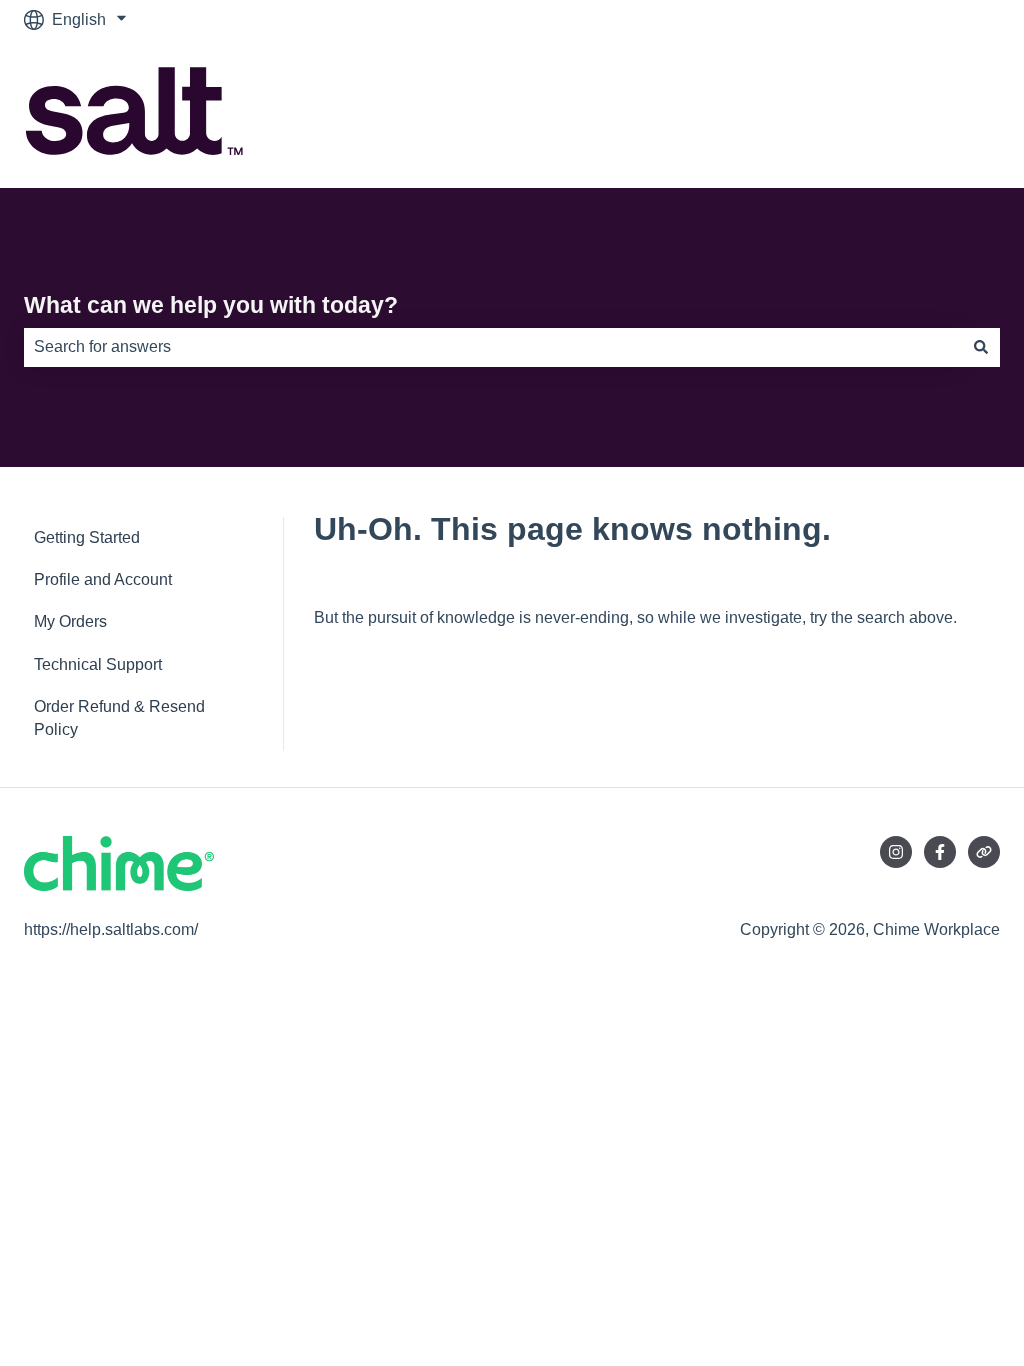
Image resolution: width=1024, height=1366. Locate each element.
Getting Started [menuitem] (87, 537)
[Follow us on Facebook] (940, 852)
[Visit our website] (984, 852)
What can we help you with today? (211, 305)
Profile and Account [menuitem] (103, 579)
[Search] (981, 347)
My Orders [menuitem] (70, 621)
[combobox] (493, 347)
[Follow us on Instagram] (896, 852)
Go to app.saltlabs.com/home (877, 113)
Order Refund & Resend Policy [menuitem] (119, 717)
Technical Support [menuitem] (98, 664)
